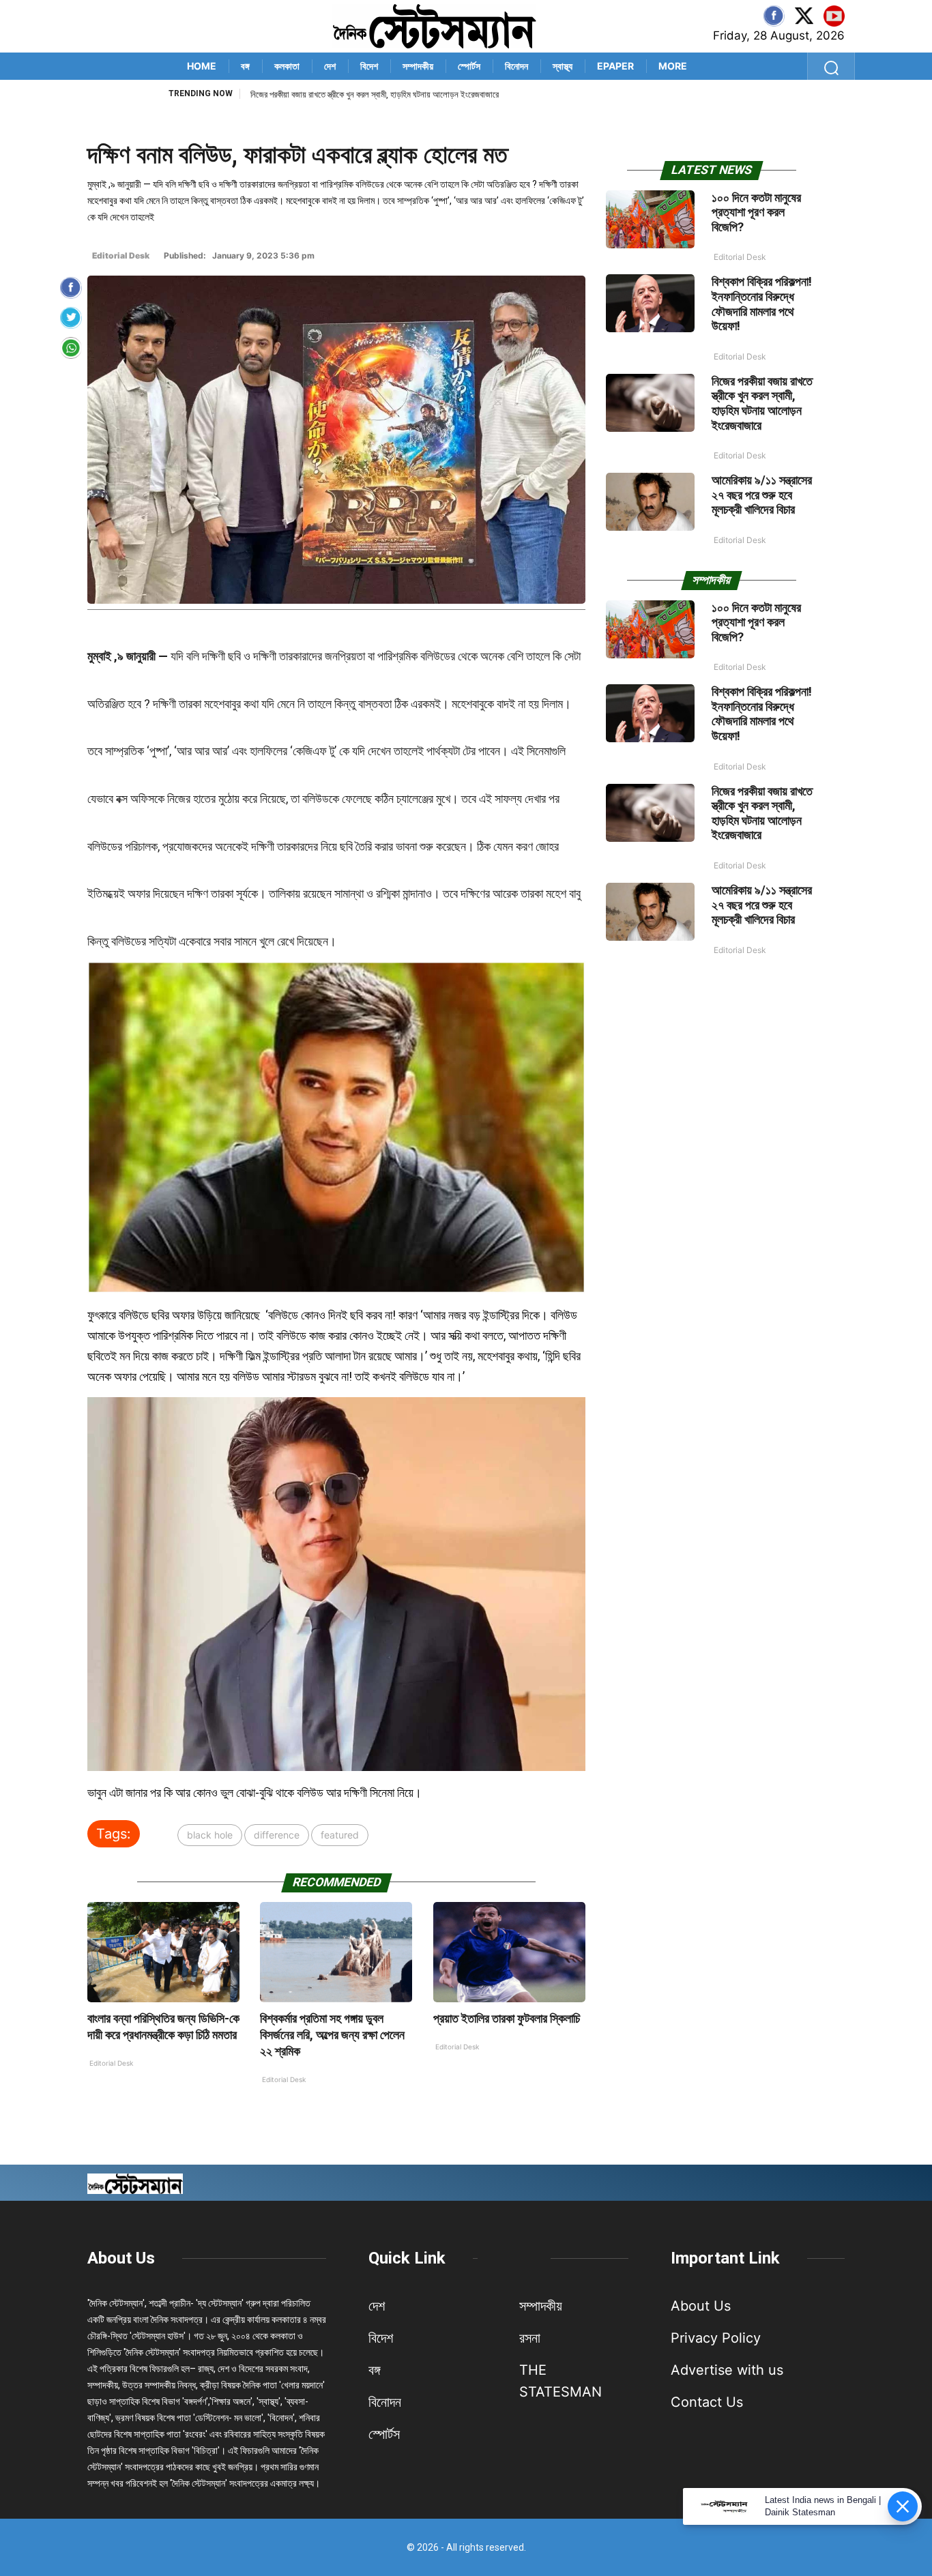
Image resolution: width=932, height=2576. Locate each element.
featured (340, 1835)
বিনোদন (516, 66)
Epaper (615, 66)
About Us (121, 2258)
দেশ (330, 66)
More (673, 66)
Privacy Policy (716, 2338)
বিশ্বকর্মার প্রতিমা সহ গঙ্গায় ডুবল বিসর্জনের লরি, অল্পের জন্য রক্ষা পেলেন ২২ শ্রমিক (332, 2035)
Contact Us (707, 2402)
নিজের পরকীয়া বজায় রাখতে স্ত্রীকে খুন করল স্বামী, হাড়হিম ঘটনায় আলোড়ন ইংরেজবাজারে (762, 403)
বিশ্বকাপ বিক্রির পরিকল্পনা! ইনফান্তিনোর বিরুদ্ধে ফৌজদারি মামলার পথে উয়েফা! (762, 304)
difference (277, 1835)
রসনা (530, 2338)
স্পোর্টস (469, 66)
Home (202, 66)
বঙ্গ (245, 66)
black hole (210, 1835)
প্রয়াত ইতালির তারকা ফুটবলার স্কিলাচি (507, 2018)
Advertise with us (727, 2370)
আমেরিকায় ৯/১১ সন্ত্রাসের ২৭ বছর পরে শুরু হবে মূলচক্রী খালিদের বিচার (351, 94)
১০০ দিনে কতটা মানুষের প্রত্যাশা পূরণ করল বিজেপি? (756, 212)
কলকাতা (287, 66)
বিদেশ (369, 66)
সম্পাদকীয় (418, 66)
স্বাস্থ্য (563, 66)
